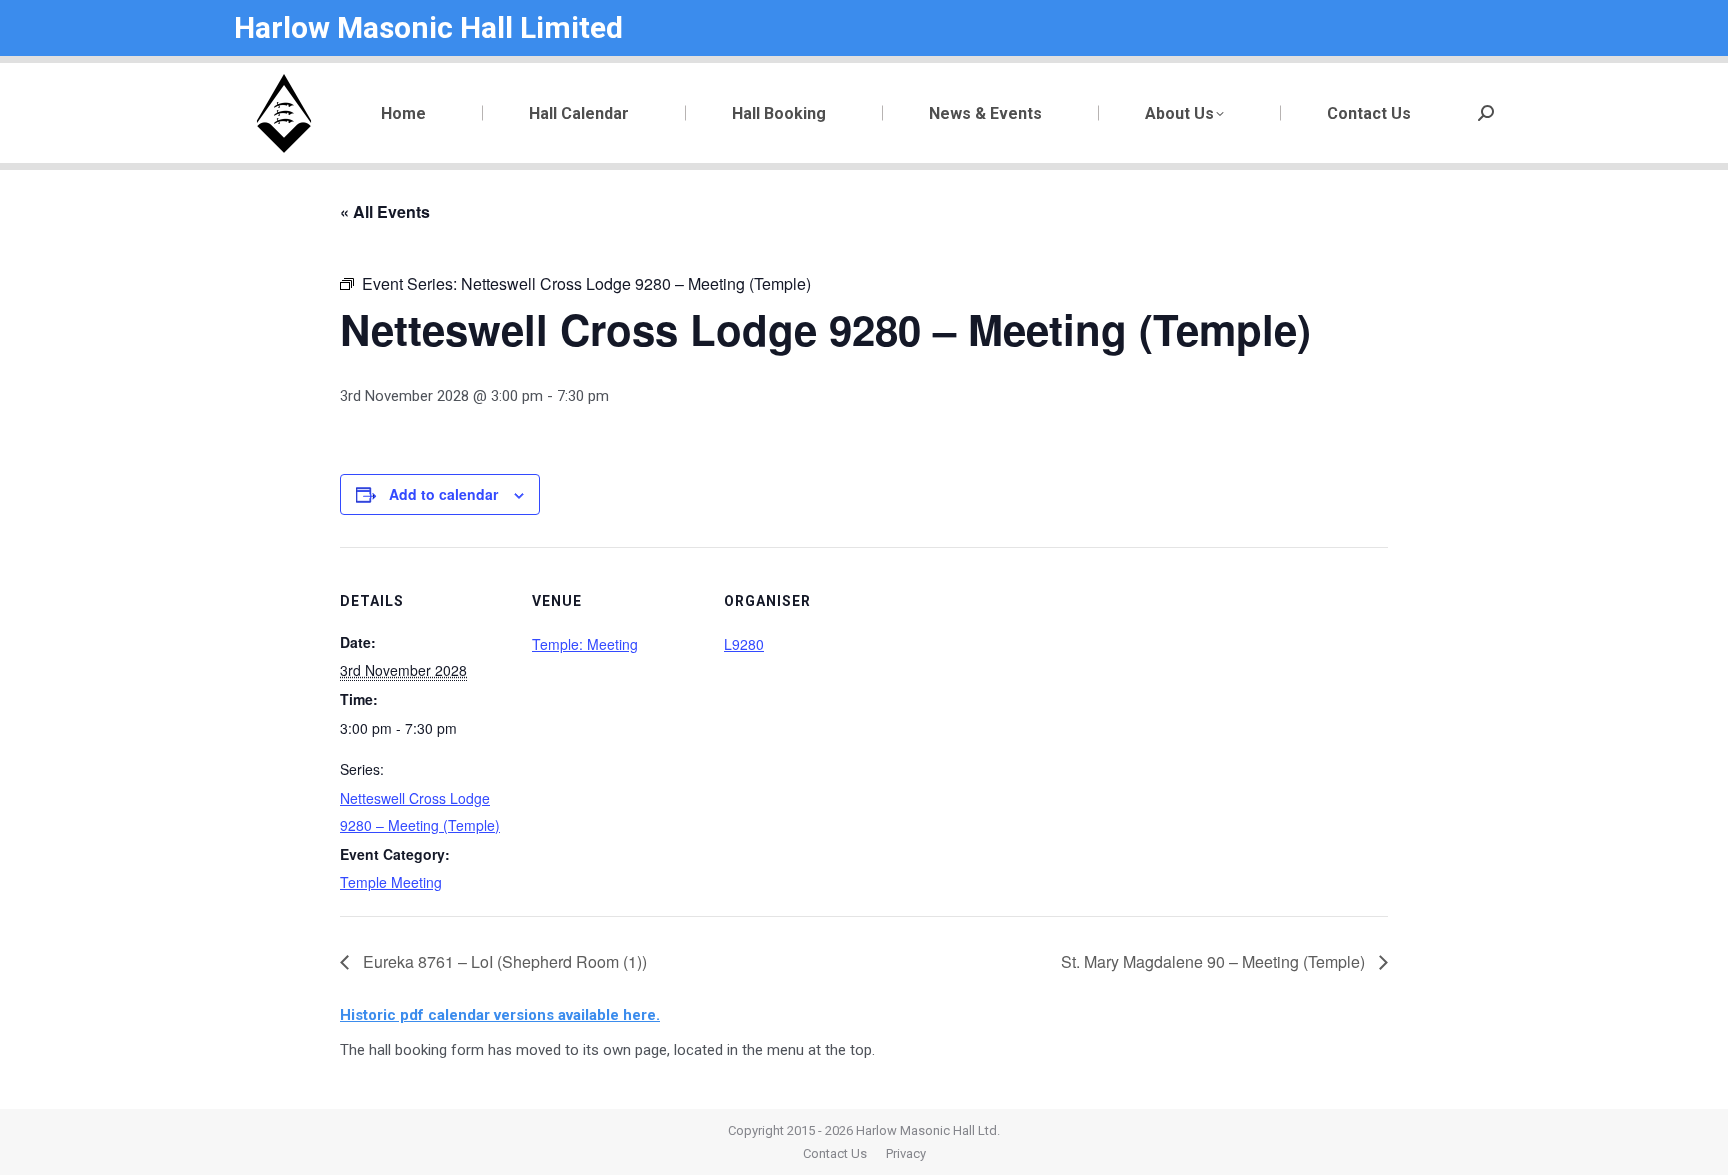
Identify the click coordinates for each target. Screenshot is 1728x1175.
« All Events (385, 211)
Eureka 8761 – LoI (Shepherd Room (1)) (503, 961)
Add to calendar (443, 494)
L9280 (744, 644)
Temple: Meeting (585, 644)
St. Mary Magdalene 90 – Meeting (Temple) (1215, 961)
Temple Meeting (391, 882)
